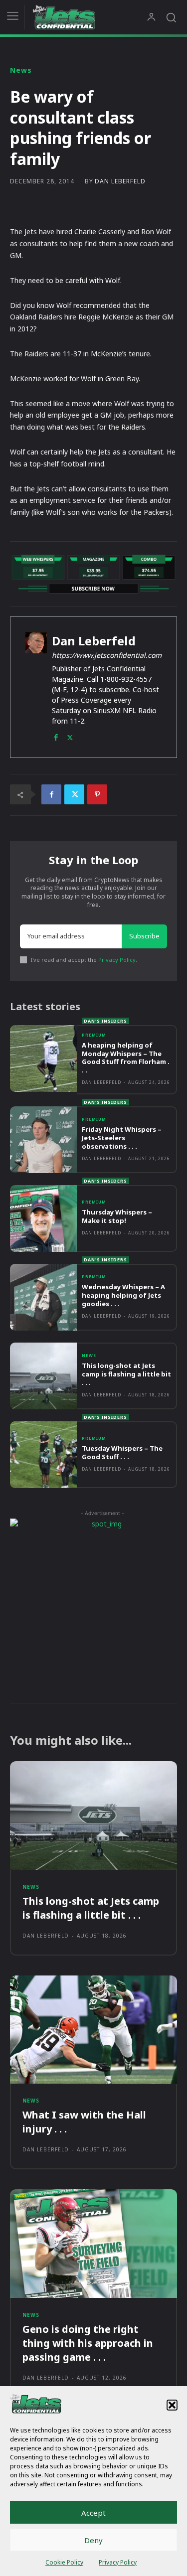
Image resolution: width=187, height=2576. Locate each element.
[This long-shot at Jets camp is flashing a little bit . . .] (43, 1376)
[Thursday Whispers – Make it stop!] (43, 1218)
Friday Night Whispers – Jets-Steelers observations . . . (122, 1138)
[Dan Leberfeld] (36, 687)
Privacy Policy (118, 2562)
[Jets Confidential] (90, 17)
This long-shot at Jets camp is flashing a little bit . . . (126, 1374)
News (21, 70)
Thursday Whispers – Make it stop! (117, 1216)
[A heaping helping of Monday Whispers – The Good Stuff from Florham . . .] (43, 1059)
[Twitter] (70, 735)
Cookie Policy (64, 2562)
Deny (93, 2540)
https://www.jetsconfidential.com (107, 655)
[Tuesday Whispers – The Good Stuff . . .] (43, 1455)
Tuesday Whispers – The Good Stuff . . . (122, 1452)
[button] (172, 2405)
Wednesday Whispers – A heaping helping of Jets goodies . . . (123, 1295)
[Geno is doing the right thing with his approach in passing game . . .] (93, 2244)
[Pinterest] (97, 794)
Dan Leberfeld (120, 181)
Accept (93, 2513)
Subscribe (144, 936)
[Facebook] (56, 735)
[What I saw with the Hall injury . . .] (93, 2030)
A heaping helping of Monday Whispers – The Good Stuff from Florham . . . (126, 1058)
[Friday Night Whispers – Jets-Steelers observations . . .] (43, 1140)
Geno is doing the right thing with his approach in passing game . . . (88, 2343)
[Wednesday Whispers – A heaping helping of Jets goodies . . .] (43, 1297)
